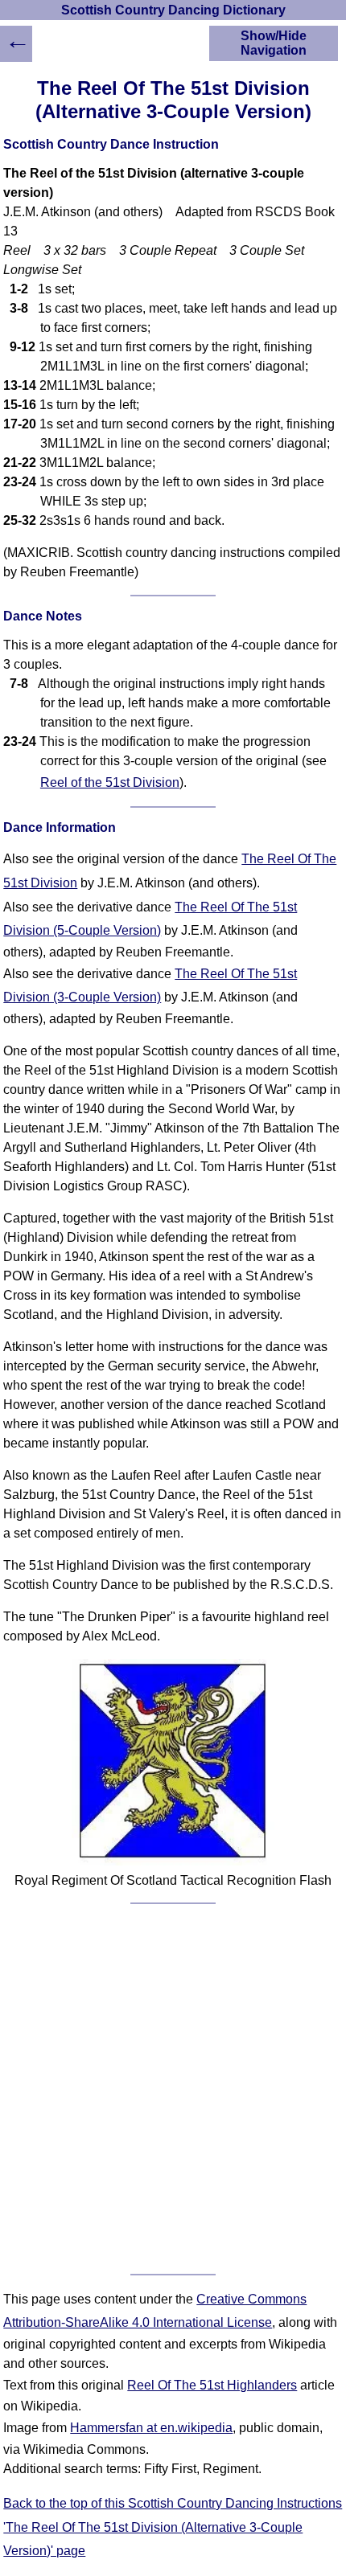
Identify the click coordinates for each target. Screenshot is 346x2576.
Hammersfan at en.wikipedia (151, 2428)
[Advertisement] (173, 2089)
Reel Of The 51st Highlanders (212, 2385)
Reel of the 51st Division (110, 782)
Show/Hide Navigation (274, 43)
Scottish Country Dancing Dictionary (173, 10)
